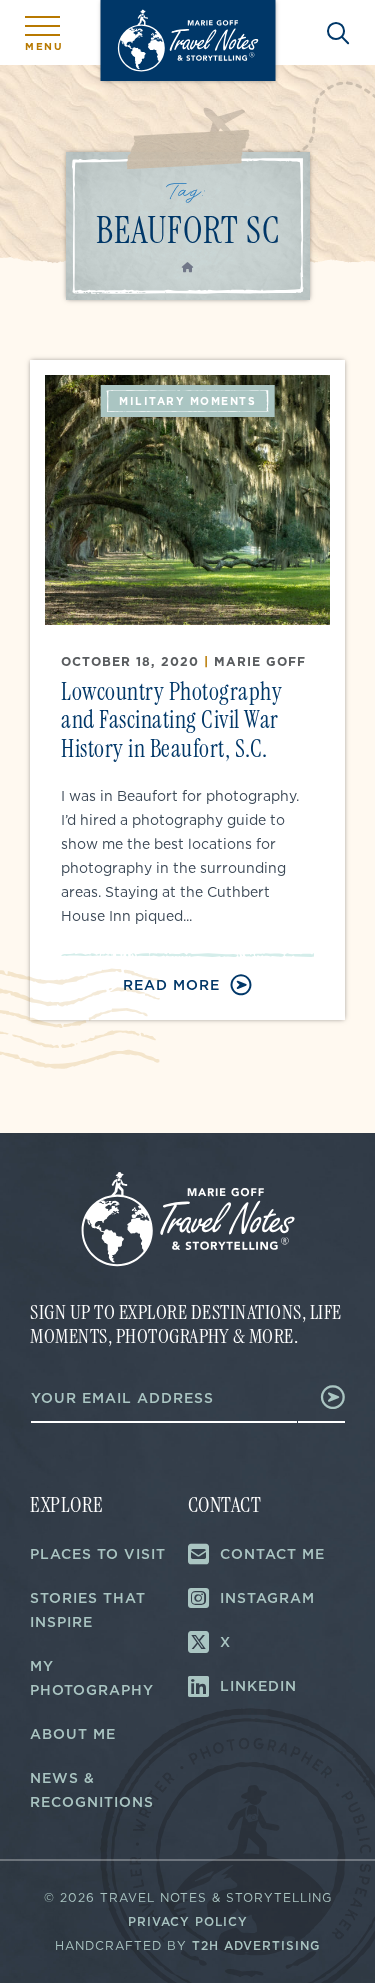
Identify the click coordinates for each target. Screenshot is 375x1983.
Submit (321, 1397)
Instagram (267, 1598)
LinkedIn (258, 1686)
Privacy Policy (188, 1921)
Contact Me (272, 1554)
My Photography (92, 1678)
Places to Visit (98, 1554)
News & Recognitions (92, 1790)
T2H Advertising (256, 1945)
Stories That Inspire (88, 1610)
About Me (73, 1734)
